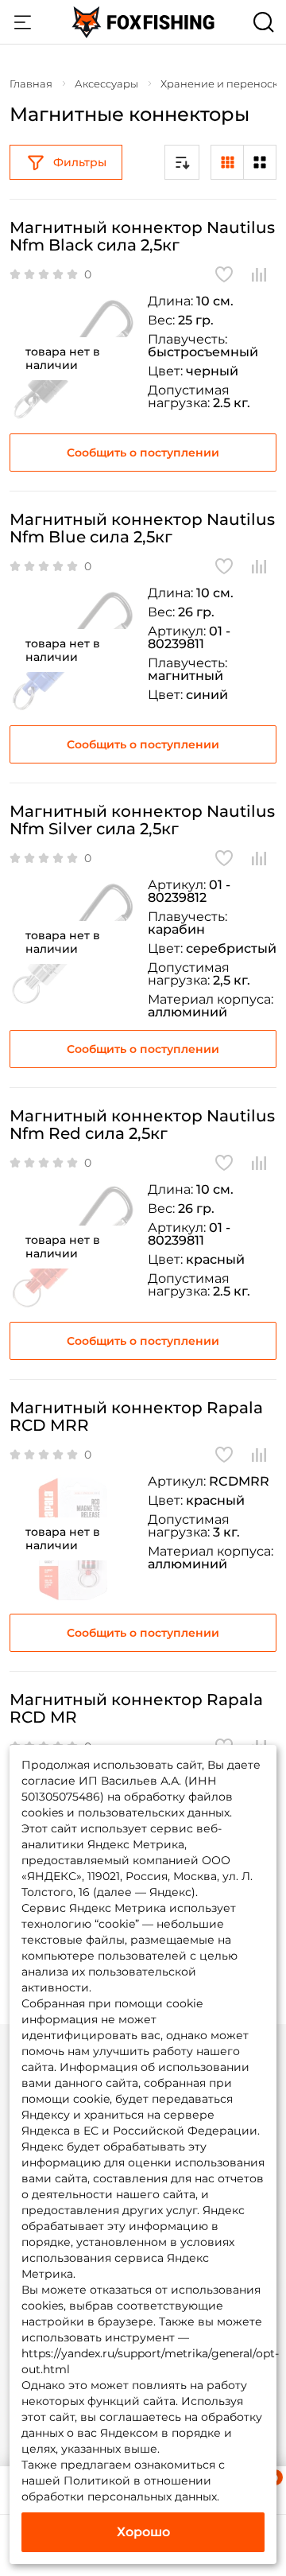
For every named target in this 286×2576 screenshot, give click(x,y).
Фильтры (80, 162)
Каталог (22, 22)
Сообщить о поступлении (143, 453)
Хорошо (143, 2532)
